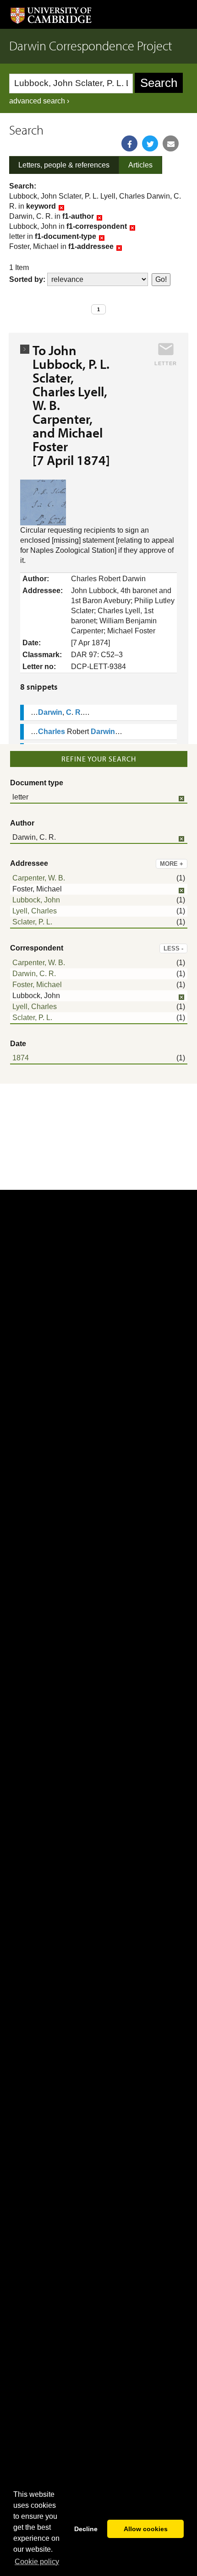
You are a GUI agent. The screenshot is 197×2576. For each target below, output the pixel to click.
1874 (21, 1058)
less (173, 948)
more (172, 864)
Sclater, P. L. (32, 922)
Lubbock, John (36, 900)
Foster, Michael (37, 985)
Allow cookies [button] (146, 2529)
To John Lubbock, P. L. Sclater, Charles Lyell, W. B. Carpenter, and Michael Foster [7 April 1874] (71, 405)
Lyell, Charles (35, 911)
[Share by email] (171, 143)
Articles (140, 165)
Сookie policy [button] (37, 2562)
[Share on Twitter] (150, 143)
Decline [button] (86, 2529)
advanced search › (39, 101)
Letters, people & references (64, 165)
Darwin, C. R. (34, 974)
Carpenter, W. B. (39, 878)
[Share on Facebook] (129, 143)
